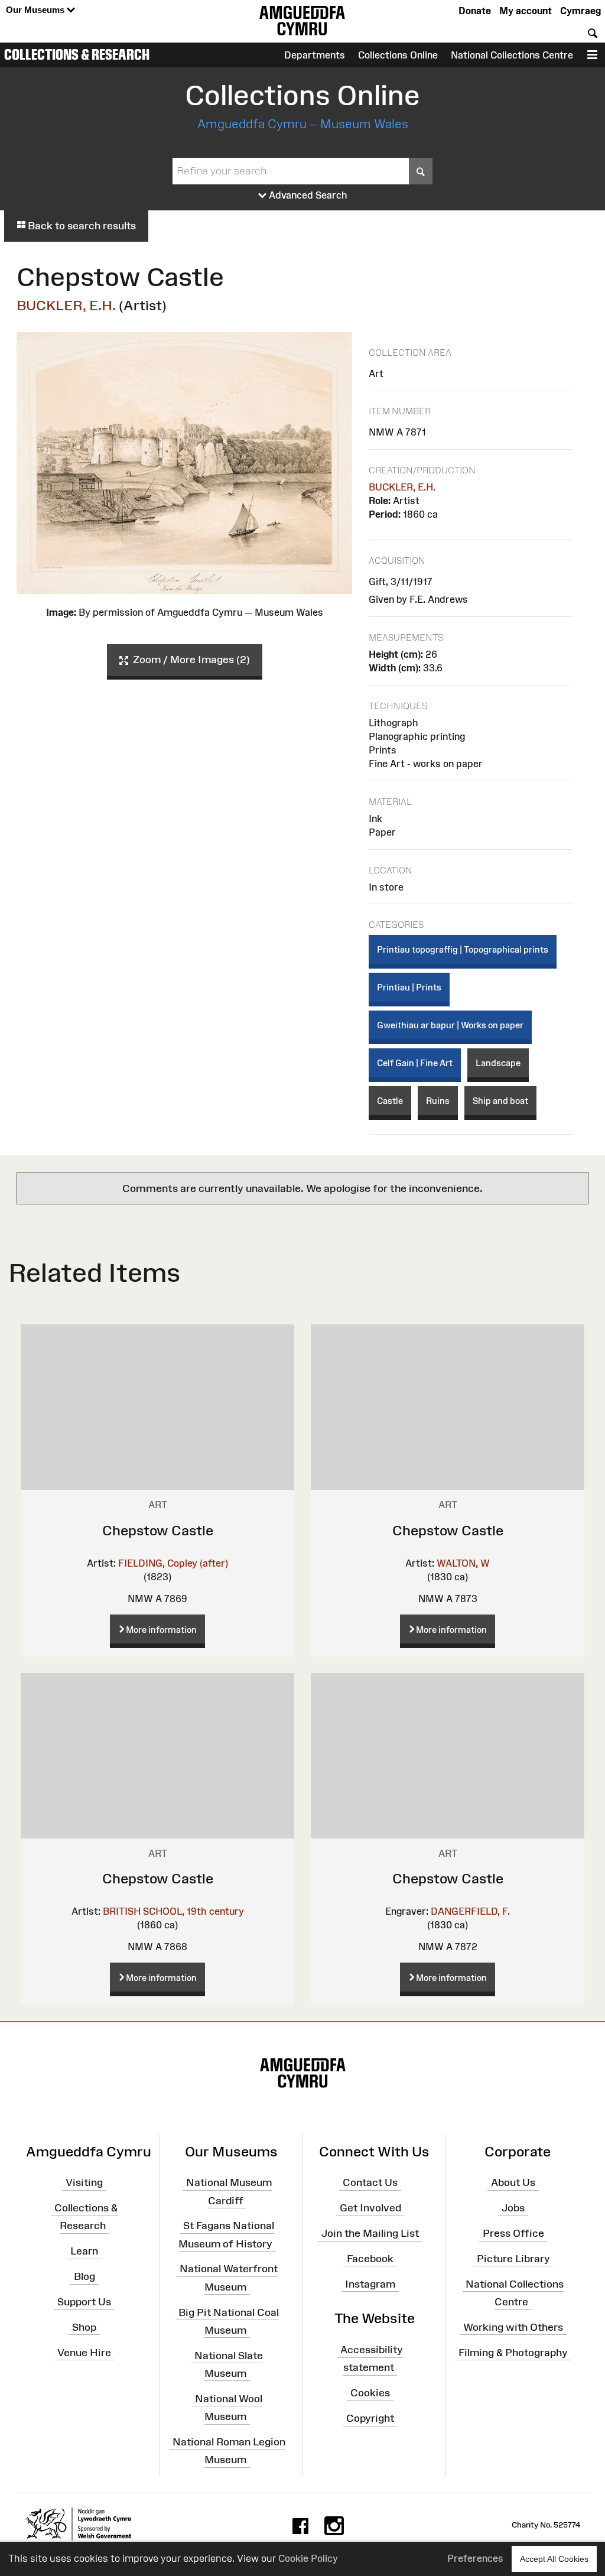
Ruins (438, 1101)
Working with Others (513, 2327)
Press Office (513, 2233)
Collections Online (398, 55)
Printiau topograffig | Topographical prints (463, 949)
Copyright (370, 2418)
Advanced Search (307, 195)
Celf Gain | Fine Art (415, 1063)
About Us (513, 2182)
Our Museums (36, 10)
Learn (84, 2251)
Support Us (84, 2302)
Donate (475, 11)
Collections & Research (77, 54)
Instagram (370, 2283)
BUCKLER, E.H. (66, 305)
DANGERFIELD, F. (470, 1911)
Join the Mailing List (370, 2233)
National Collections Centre (512, 55)
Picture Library (513, 2259)
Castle (390, 1101)
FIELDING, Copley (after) (173, 1563)
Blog (84, 2276)
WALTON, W (463, 1563)
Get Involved (370, 2208)
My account (526, 11)
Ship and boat (500, 1101)
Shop (84, 2327)
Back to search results (81, 226)
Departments (315, 55)
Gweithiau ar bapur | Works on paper (450, 1025)
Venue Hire (84, 2352)
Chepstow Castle (158, 1530)
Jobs (513, 2208)
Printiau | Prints (409, 987)
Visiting (84, 2182)
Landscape (498, 1063)
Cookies (370, 2393)
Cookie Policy (308, 2558)
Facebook (370, 2259)
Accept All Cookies (554, 2559)
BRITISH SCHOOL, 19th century (173, 1911)
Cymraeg (580, 11)
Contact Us (370, 2182)
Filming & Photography (513, 2352)
